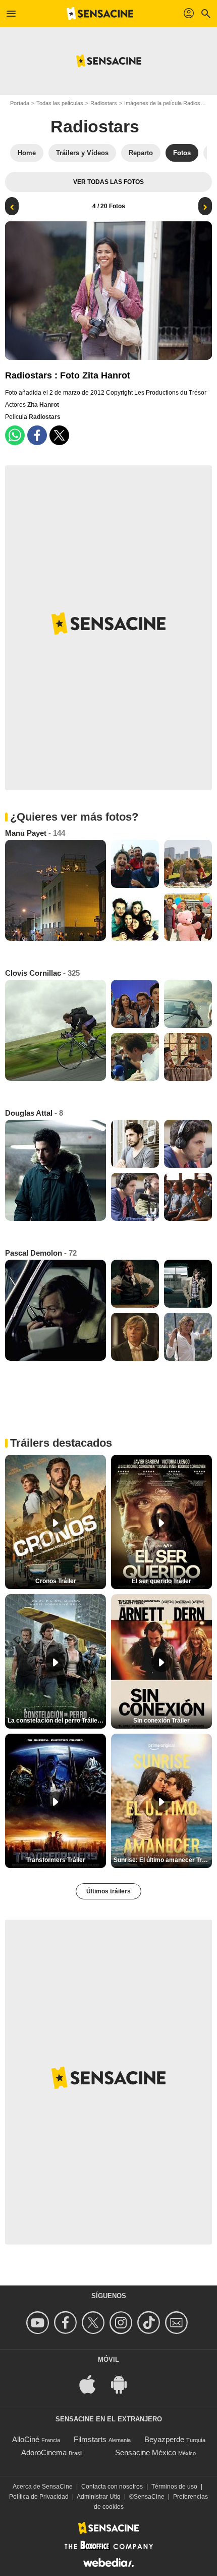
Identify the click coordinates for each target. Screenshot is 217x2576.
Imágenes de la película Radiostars (167, 103)
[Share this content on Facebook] (37, 435)
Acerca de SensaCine (43, 2487)
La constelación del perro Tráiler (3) (57, 1721)
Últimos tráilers (108, 1891)
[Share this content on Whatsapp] (15, 435)
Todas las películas (60, 103)
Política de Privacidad (39, 2497)
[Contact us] (178, 2323)
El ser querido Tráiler (161, 1581)
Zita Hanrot (43, 405)
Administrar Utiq (99, 2497)
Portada (20, 103)
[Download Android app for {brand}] (124, 2384)
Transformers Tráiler (56, 1860)
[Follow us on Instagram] (122, 2323)
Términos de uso (174, 2487)
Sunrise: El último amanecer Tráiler (163, 1860)
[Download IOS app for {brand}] (93, 2384)
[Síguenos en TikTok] (150, 2323)
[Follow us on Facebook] (67, 2323)
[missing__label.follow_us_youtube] (39, 2323)
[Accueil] (100, 14)
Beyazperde (164, 2439)
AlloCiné (26, 2439)
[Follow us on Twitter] (95, 2323)
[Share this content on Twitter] (59, 435)
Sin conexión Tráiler (161, 1721)
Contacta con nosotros (112, 2487)
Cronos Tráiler (56, 1581)
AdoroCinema (44, 2452)
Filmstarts (90, 2439)
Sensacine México (146, 2452)
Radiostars (104, 103)
